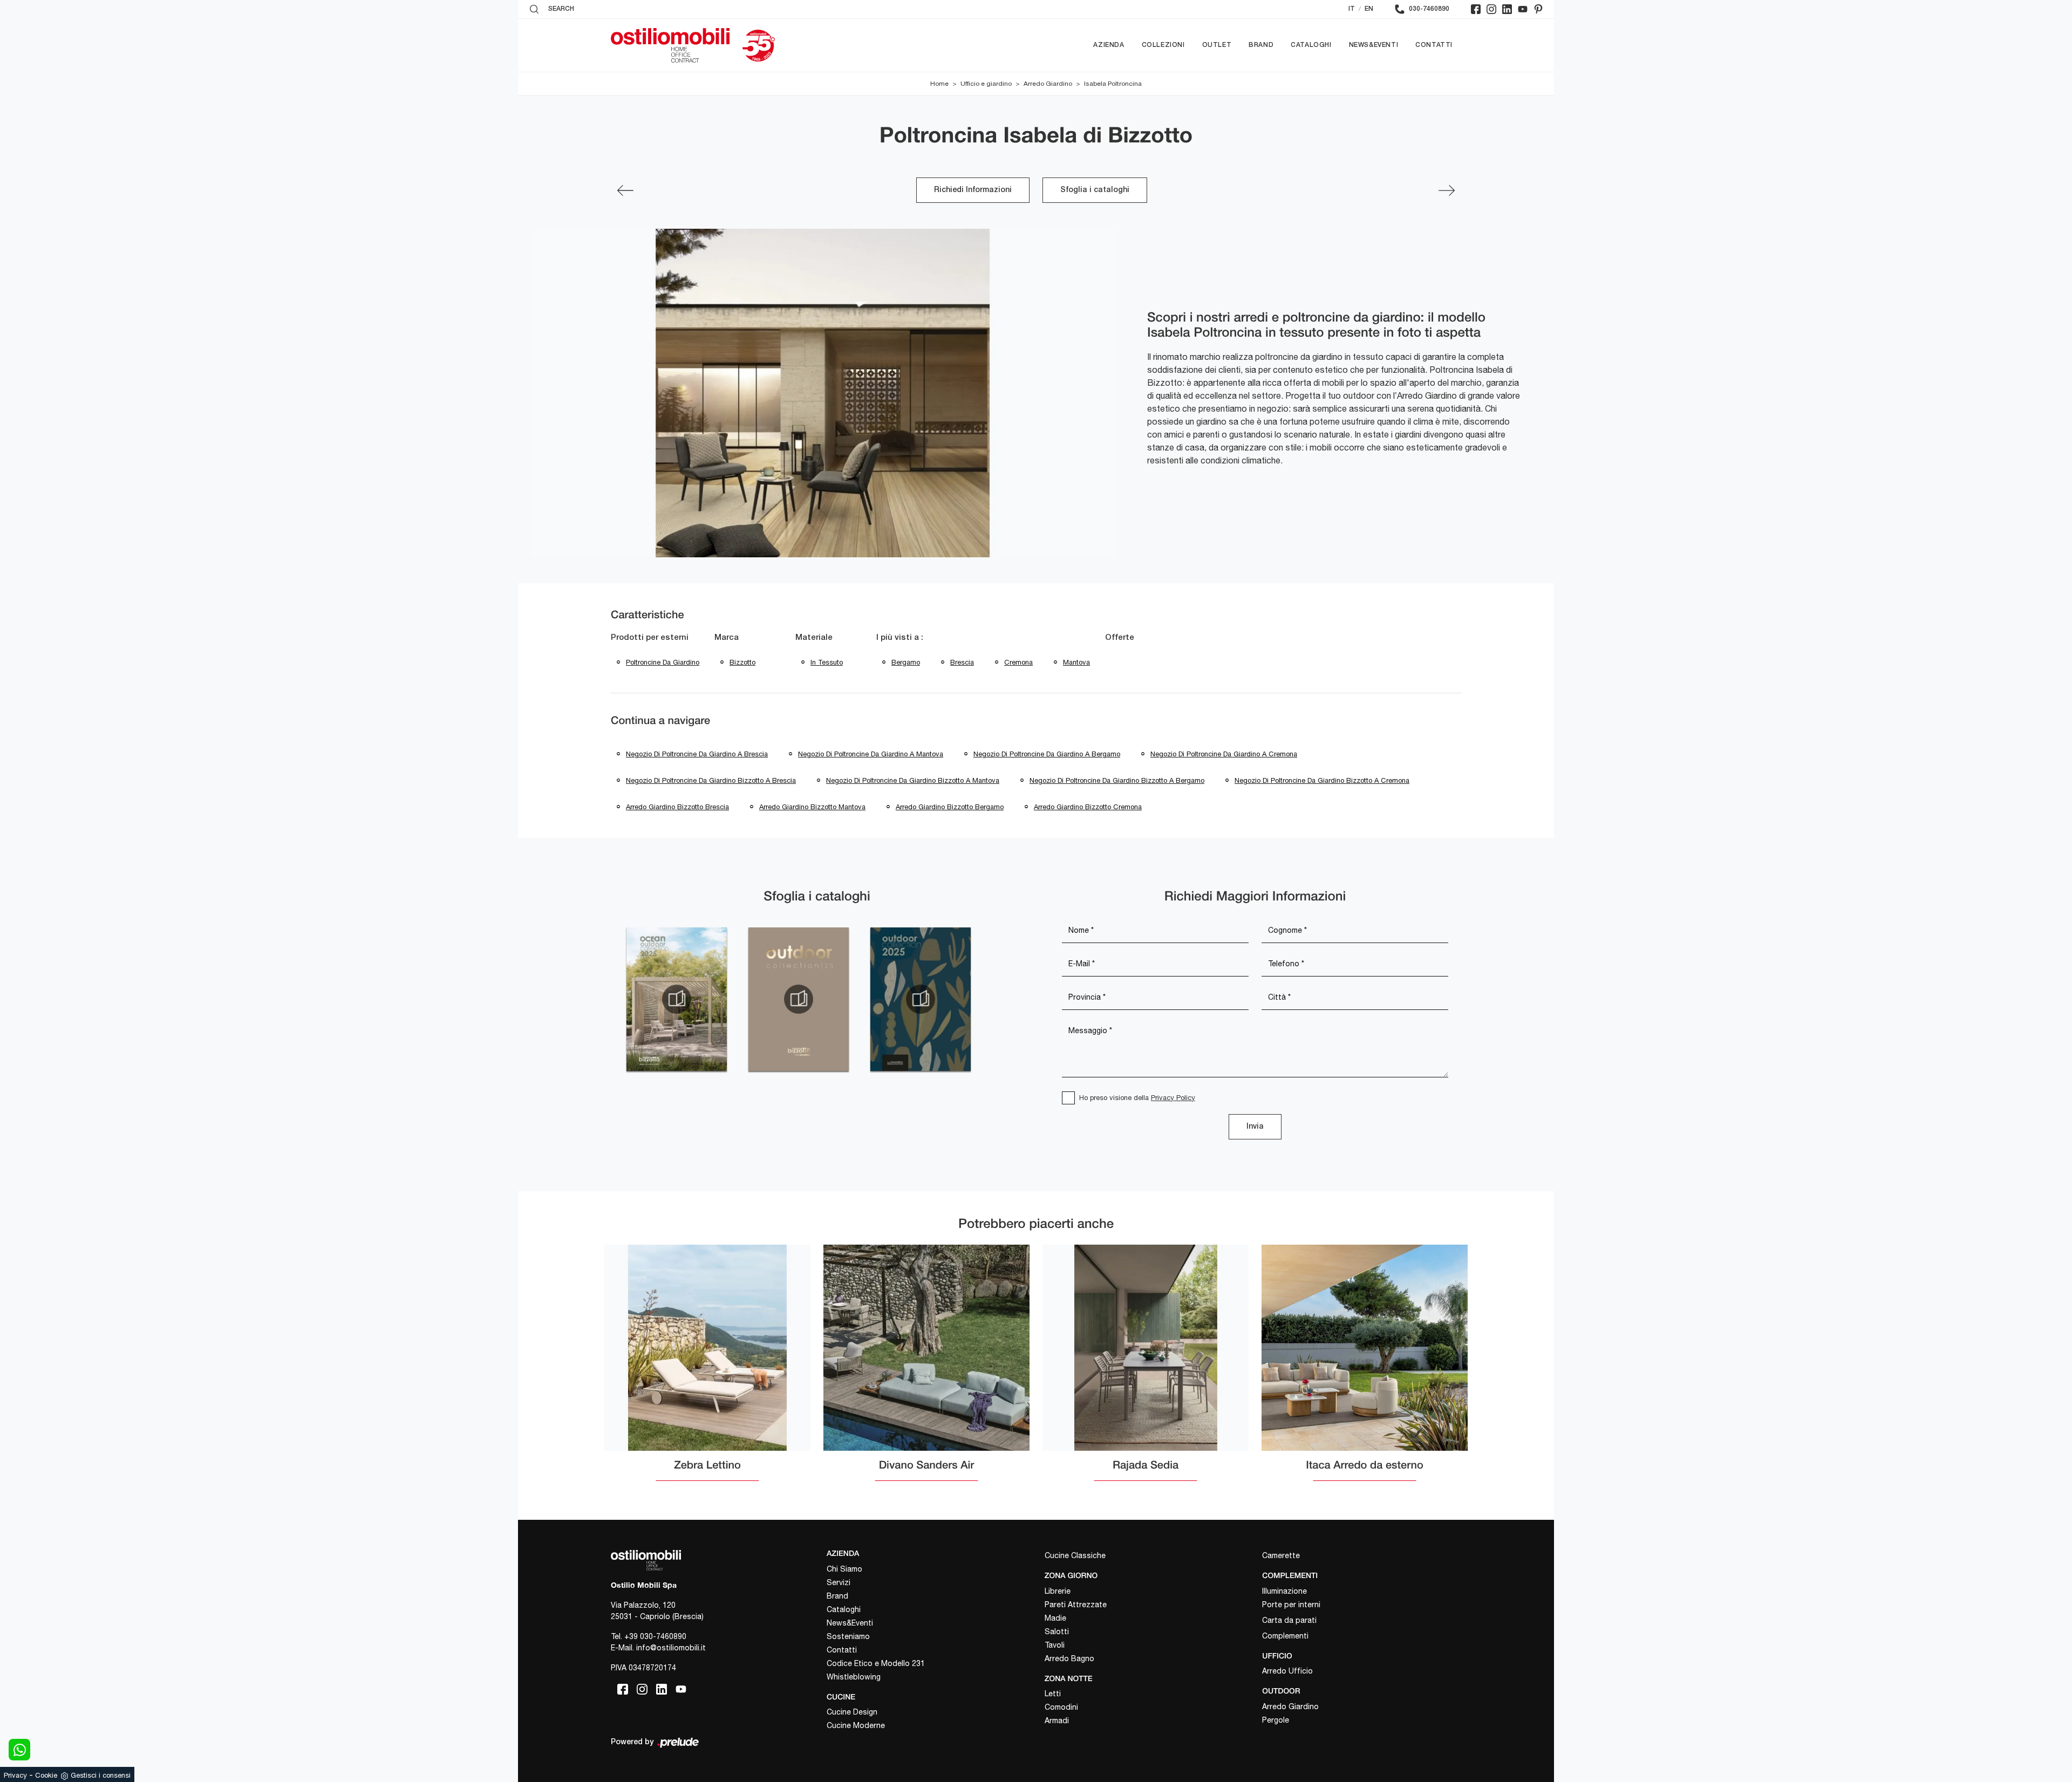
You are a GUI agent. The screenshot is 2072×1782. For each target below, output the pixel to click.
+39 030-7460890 (655, 1636)
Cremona (1018, 662)
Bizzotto (742, 662)
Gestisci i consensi (101, 1775)
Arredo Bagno (1069, 1658)
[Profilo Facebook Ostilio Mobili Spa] (1476, 9)
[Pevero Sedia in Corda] (1447, 190)
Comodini (1061, 1707)
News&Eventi (1374, 45)
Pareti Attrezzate (1076, 1605)
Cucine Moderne (856, 1725)
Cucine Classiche (1075, 1555)
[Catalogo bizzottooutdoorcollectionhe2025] (799, 999)
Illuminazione (1284, 1591)
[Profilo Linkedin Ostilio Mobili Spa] (1507, 9)
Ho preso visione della (1137, 1098)
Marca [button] (727, 638)
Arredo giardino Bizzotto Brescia (677, 807)
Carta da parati (1289, 1620)
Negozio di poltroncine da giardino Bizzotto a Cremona (1322, 780)
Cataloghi (1311, 45)
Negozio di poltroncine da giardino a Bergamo (1047, 754)
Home (939, 84)
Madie (1055, 1618)
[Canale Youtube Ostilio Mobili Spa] (1523, 9)
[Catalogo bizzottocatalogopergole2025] (677, 999)
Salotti (1057, 1631)
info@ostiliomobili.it (671, 1648)
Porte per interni (1291, 1605)
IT (1352, 9)
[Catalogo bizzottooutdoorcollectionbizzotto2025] (921, 999)
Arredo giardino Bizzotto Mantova (812, 807)
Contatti (1434, 45)
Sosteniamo (848, 1636)
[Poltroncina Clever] (625, 190)
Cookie (46, 1775)
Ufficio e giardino (986, 84)
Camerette (1281, 1555)
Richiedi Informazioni (973, 190)
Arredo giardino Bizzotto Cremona (1088, 807)
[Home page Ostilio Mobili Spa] (670, 45)
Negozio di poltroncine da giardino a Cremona (1224, 754)
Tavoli (1055, 1645)
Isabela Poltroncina (1113, 84)
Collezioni (1163, 45)
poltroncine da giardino (663, 662)
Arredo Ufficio (1287, 1671)
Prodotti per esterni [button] (650, 638)
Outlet (1217, 45)
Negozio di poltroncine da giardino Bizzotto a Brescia (711, 780)
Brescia (962, 662)
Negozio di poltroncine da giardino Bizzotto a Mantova (913, 780)
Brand (1261, 45)
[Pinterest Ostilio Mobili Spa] (1538, 9)
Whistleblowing (854, 1677)
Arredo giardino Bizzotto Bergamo (950, 807)
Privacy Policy (1173, 1098)
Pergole (1276, 1720)
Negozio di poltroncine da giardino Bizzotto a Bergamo (1117, 780)
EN (1369, 9)
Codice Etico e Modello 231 (876, 1663)
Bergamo (906, 662)
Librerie (1058, 1591)
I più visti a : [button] (900, 638)
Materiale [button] (814, 638)
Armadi (1057, 1720)
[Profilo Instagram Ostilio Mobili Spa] (1491, 9)
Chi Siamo (844, 1569)
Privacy (15, 1775)
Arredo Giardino (1048, 84)
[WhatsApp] (19, 1750)
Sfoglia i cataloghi (1095, 190)
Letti (1053, 1694)
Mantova (1076, 662)
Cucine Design (852, 1712)
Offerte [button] (1120, 638)
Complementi (1285, 1636)
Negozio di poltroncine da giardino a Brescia (697, 754)
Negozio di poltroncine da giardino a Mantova (871, 754)
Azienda (1109, 45)
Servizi (839, 1582)
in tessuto (827, 662)
